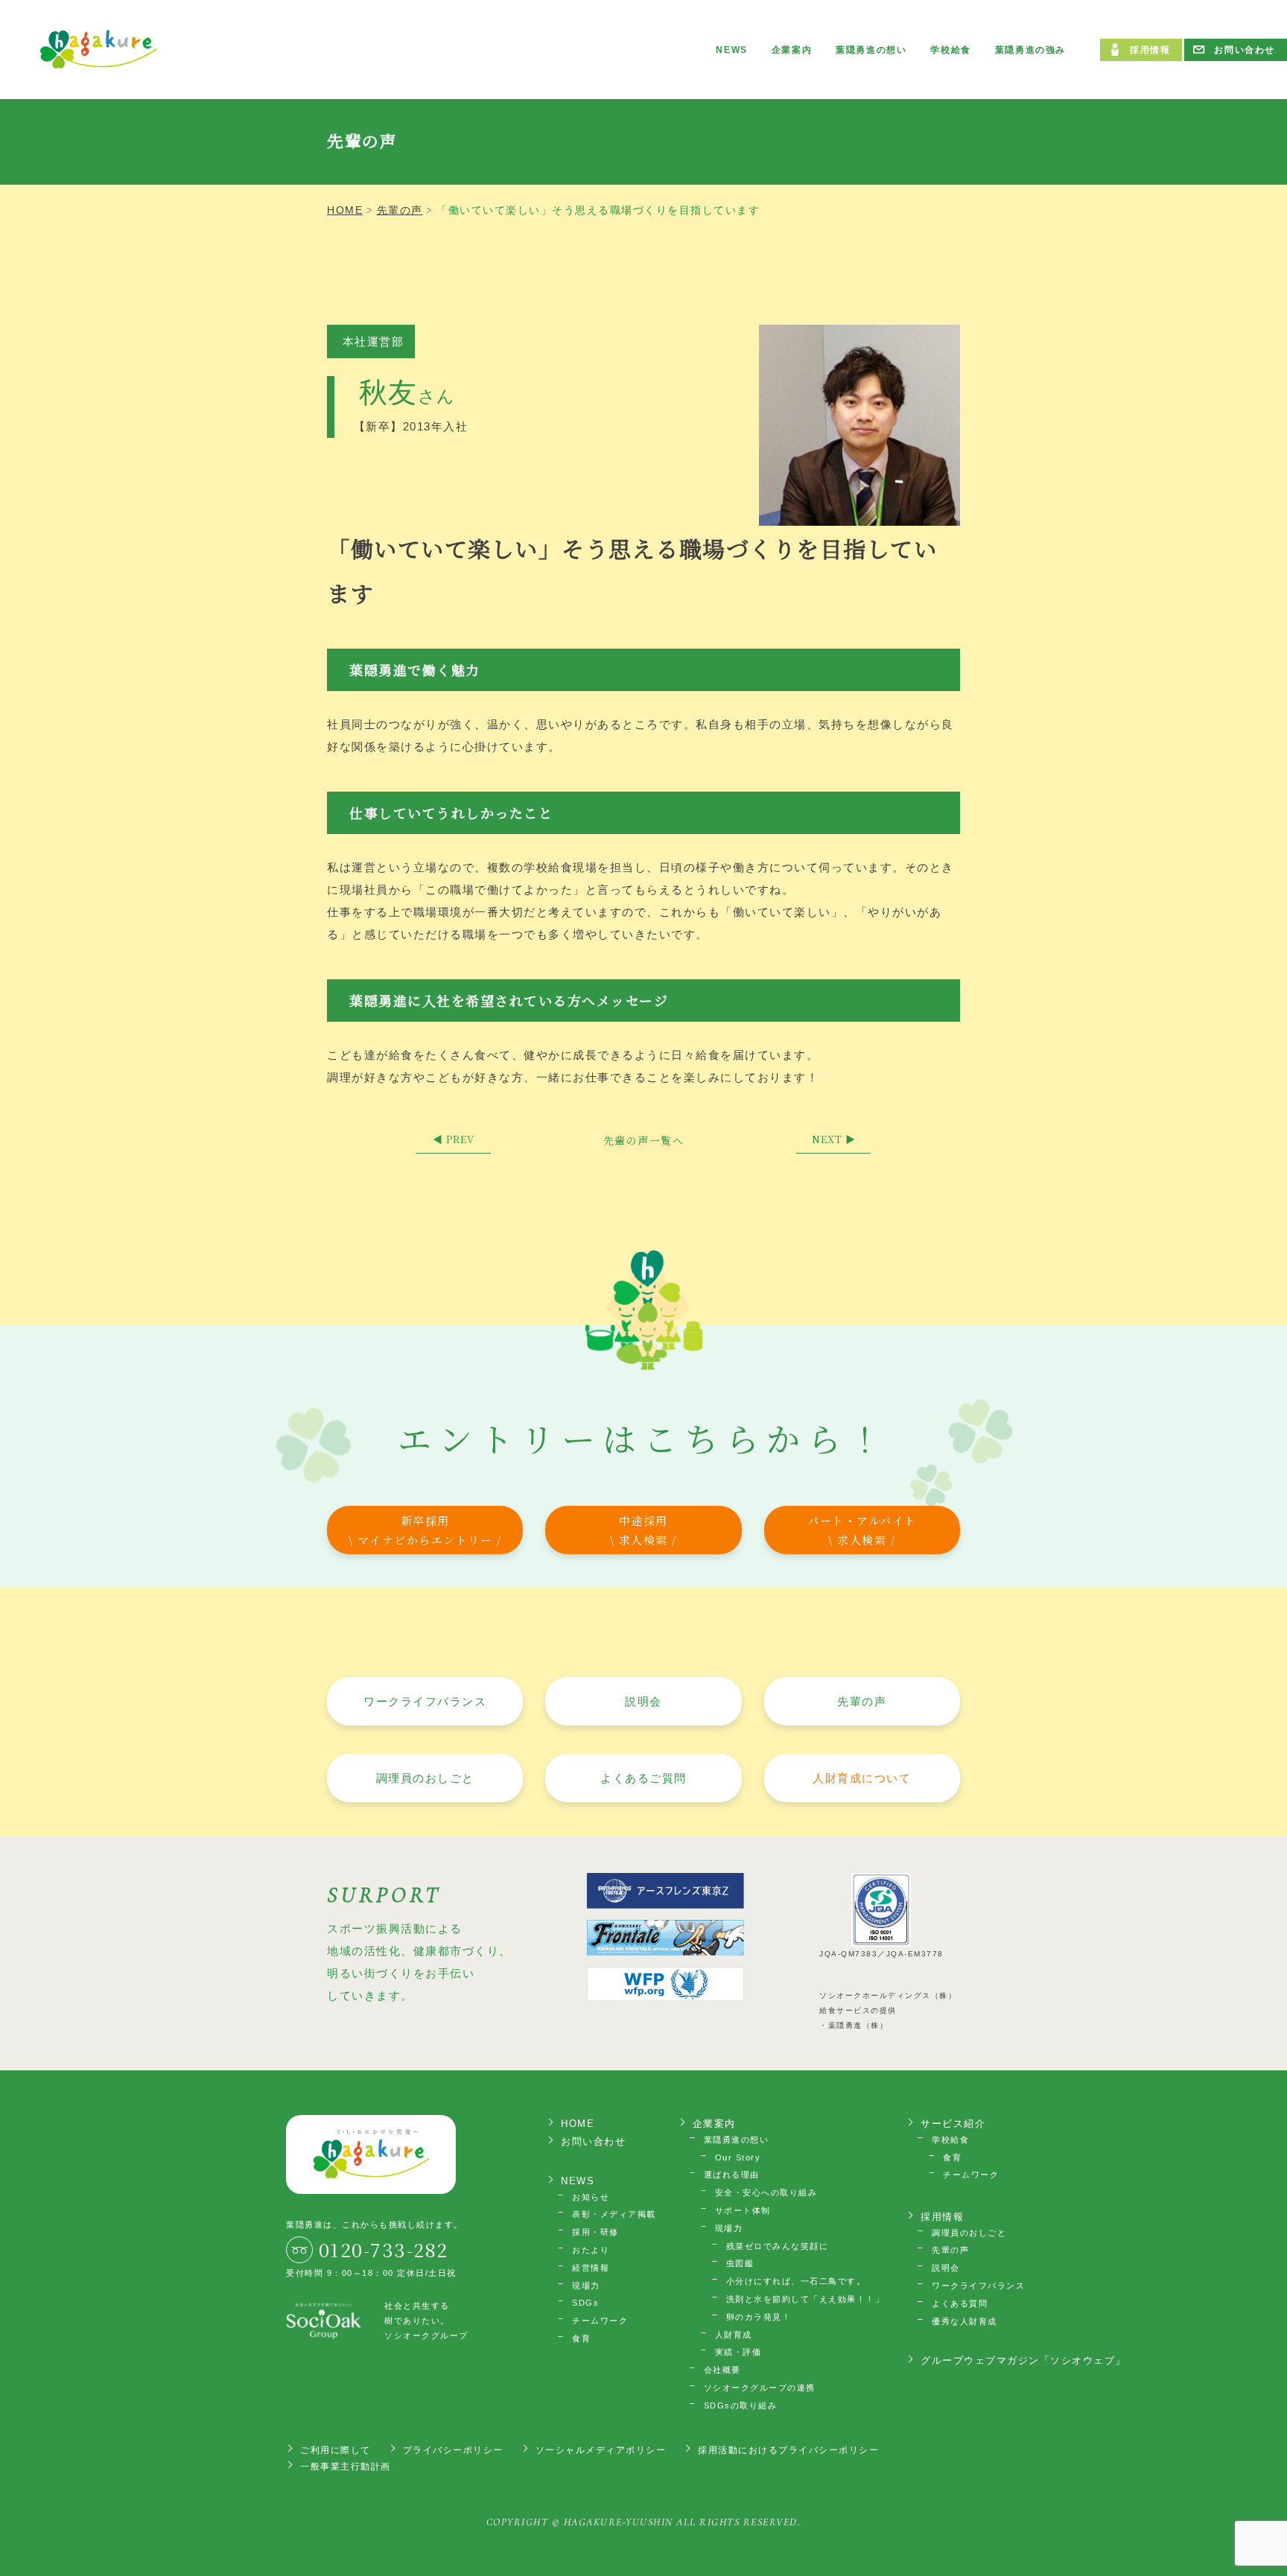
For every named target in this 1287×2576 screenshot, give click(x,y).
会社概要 (722, 2370)
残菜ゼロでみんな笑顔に (778, 2246)
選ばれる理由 (732, 2175)
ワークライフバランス (425, 1701)
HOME (578, 2124)
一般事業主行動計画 (346, 2467)
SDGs (585, 2303)
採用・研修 (595, 2232)
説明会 (643, 1701)
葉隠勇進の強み (1030, 50)
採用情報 (1150, 50)
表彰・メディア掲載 (614, 2214)
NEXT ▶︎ (834, 1139)
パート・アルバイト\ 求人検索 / (862, 1530)
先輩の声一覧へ (644, 1140)
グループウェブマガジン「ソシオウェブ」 (1023, 2360)
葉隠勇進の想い (871, 50)
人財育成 (734, 2335)
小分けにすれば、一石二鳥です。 (796, 2281)
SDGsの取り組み (741, 2405)
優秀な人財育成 (965, 2321)
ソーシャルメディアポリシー (601, 2450)
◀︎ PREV (454, 1139)
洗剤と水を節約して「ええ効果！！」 (805, 2299)
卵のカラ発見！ (759, 2317)
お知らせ (591, 2197)
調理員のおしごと (425, 1778)
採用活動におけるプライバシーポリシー (788, 2450)
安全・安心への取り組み (766, 2192)
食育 (581, 2338)
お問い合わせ (1245, 50)
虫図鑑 (740, 2263)
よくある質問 (960, 2303)
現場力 (586, 2286)
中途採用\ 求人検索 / (643, 1530)
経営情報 (591, 2268)
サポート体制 (743, 2210)
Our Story (738, 2157)
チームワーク (600, 2321)
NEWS (731, 50)
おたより (591, 2250)
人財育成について (862, 1778)
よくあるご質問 (643, 1778)
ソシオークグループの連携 (760, 2388)
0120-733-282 (384, 2249)
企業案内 (792, 50)
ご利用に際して (336, 2450)
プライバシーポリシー (453, 2450)
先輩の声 (862, 1701)
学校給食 (950, 50)
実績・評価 (738, 2352)
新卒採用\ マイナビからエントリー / (425, 1530)
